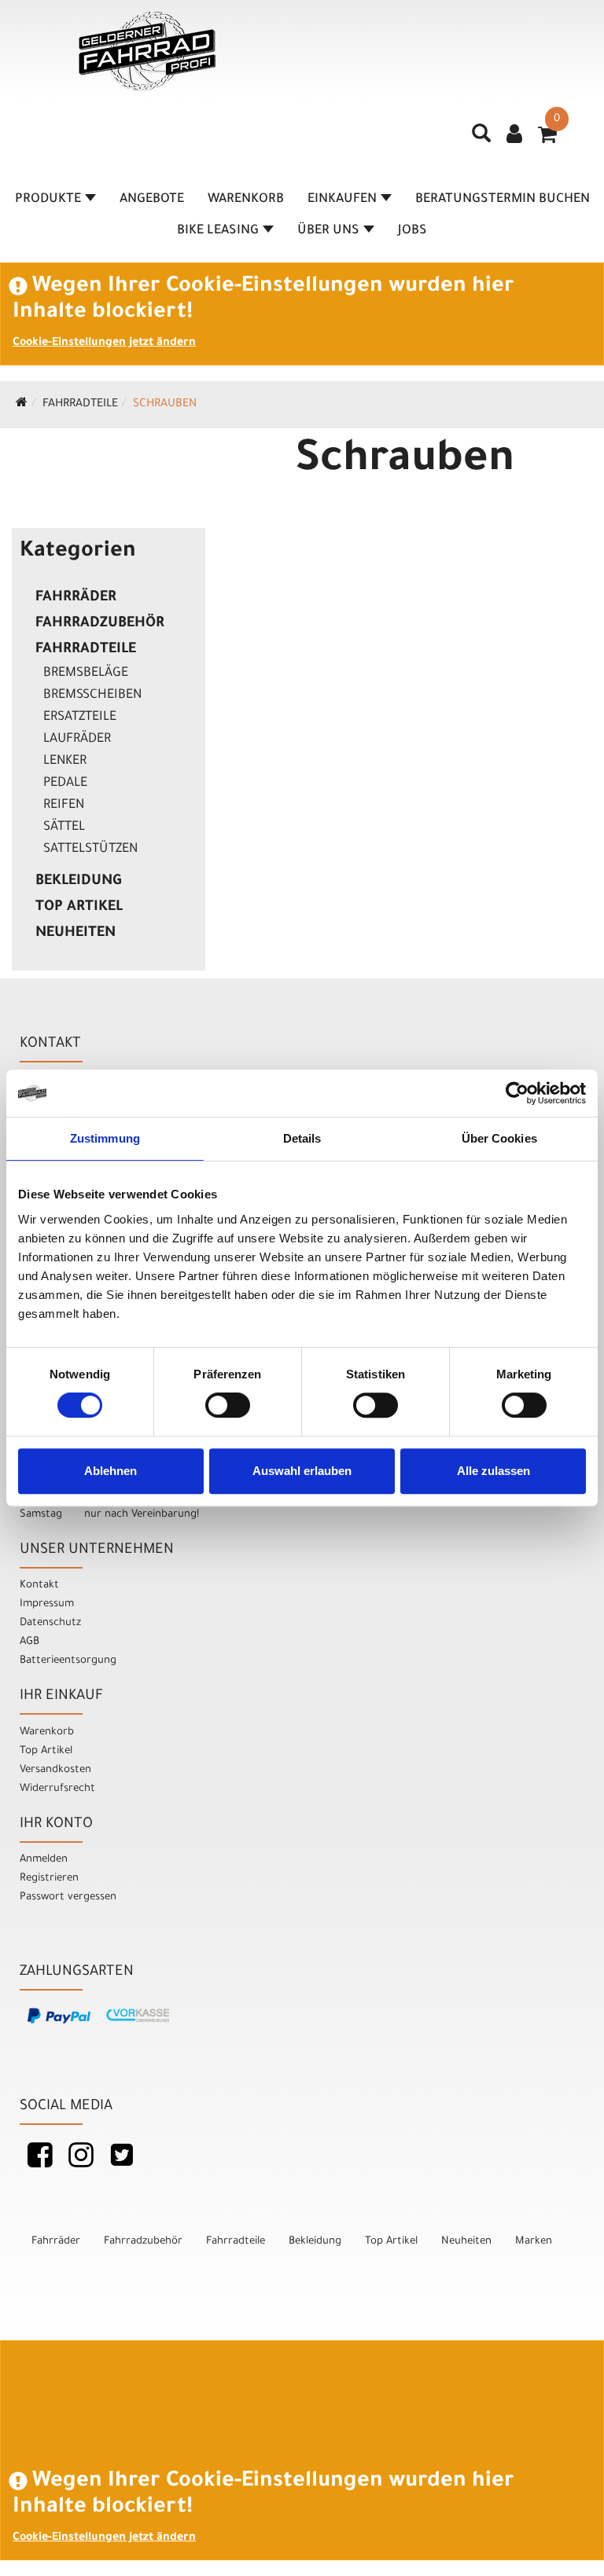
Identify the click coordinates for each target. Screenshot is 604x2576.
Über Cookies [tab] (499, 1138)
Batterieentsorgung (68, 1661)
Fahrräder (76, 598)
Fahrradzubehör (100, 624)
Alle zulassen (494, 1471)
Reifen (64, 805)
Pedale (65, 783)
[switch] (228, 1405)
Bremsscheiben (92, 695)
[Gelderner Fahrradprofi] (147, 51)
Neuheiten (75, 934)
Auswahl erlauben (302, 1471)
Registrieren (49, 1879)
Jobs (412, 231)
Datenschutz (50, 1623)
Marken (534, 2242)
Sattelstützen (90, 849)
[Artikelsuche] (481, 139)
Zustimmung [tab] (105, 1138)
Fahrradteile (80, 405)
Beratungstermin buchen (503, 200)
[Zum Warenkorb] (547, 140)
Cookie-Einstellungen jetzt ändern (104, 343)
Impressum (47, 1604)
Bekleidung (78, 882)
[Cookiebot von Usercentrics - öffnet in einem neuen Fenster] (517, 1093)
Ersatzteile (80, 717)
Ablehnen (110, 1471)
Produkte (48, 200)
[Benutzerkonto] (514, 136)
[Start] (22, 405)
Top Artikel (79, 908)
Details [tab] (302, 1138)
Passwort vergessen (68, 1897)
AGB (29, 1642)
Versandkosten (55, 1770)
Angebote (152, 200)
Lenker (65, 761)
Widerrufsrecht (57, 1789)
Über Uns (328, 231)
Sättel (64, 827)
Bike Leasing (218, 231)
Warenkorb (246, 200)
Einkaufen (342, 200)
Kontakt (39, 1585)
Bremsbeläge (86, 673)
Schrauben (165, 405)
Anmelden (44, 1860)
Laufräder (77, 739)
